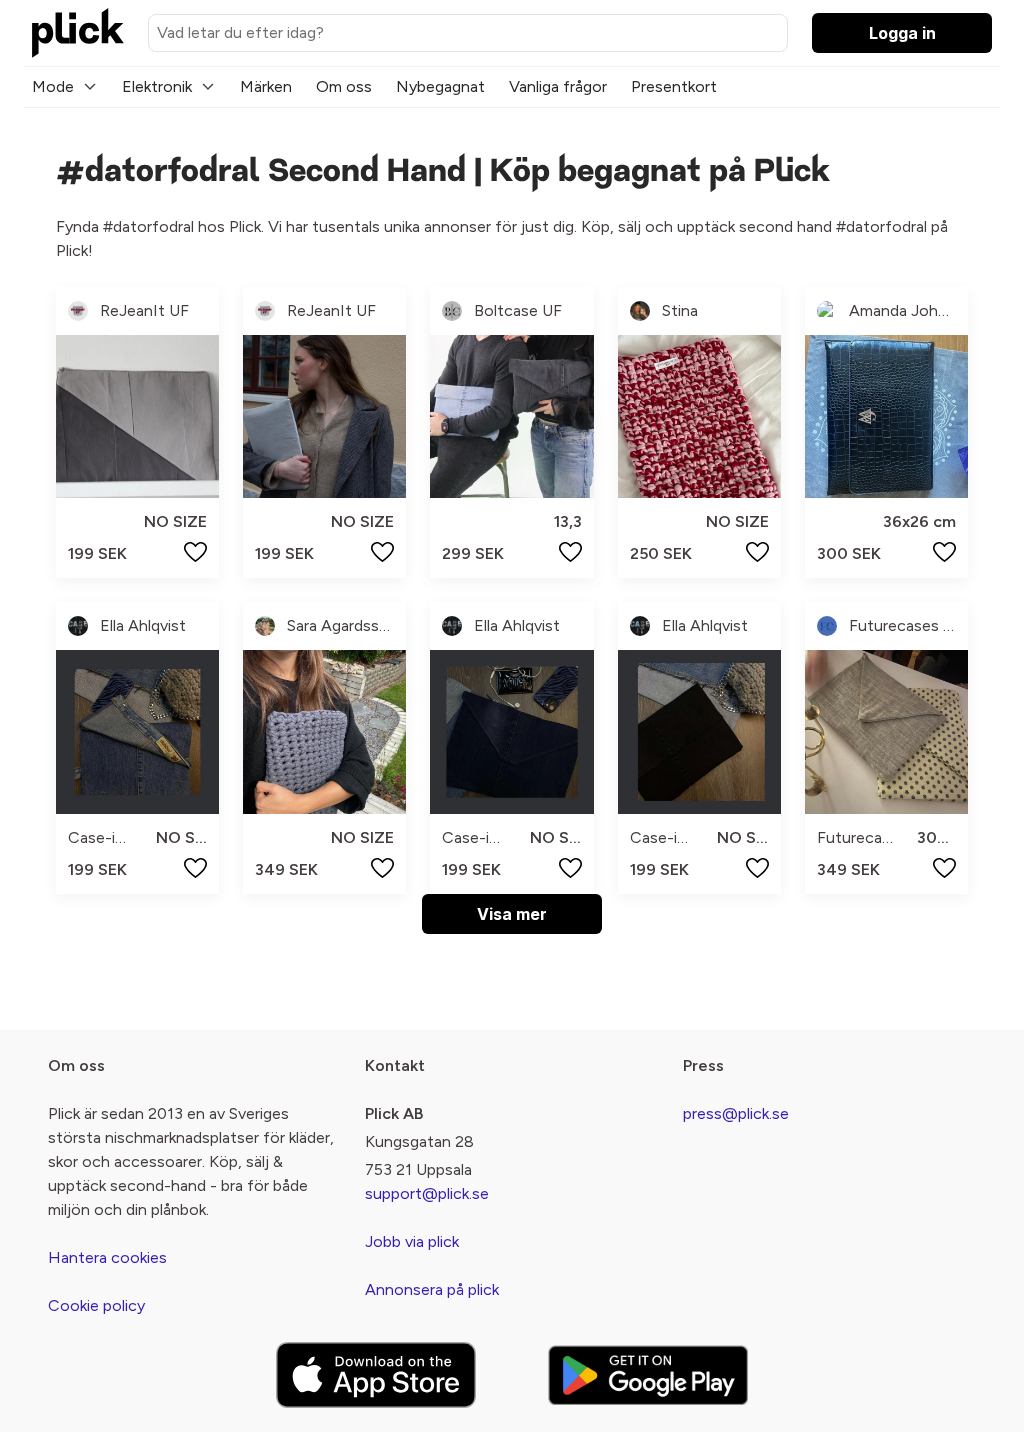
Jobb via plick (412, 1241)
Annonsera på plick (432, 1289)
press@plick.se (736, 1113)
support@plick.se (427, 1193)
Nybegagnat (440, 86)
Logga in (902, 33)
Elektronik (157, 86)
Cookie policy (96, 1305)
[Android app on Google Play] (648, 1374)
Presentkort (674, 86)
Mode (53, 86)
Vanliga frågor (558, 86)
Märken (266, 86)
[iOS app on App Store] (376, 1375)
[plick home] (78, 33)
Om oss (344, 86)
